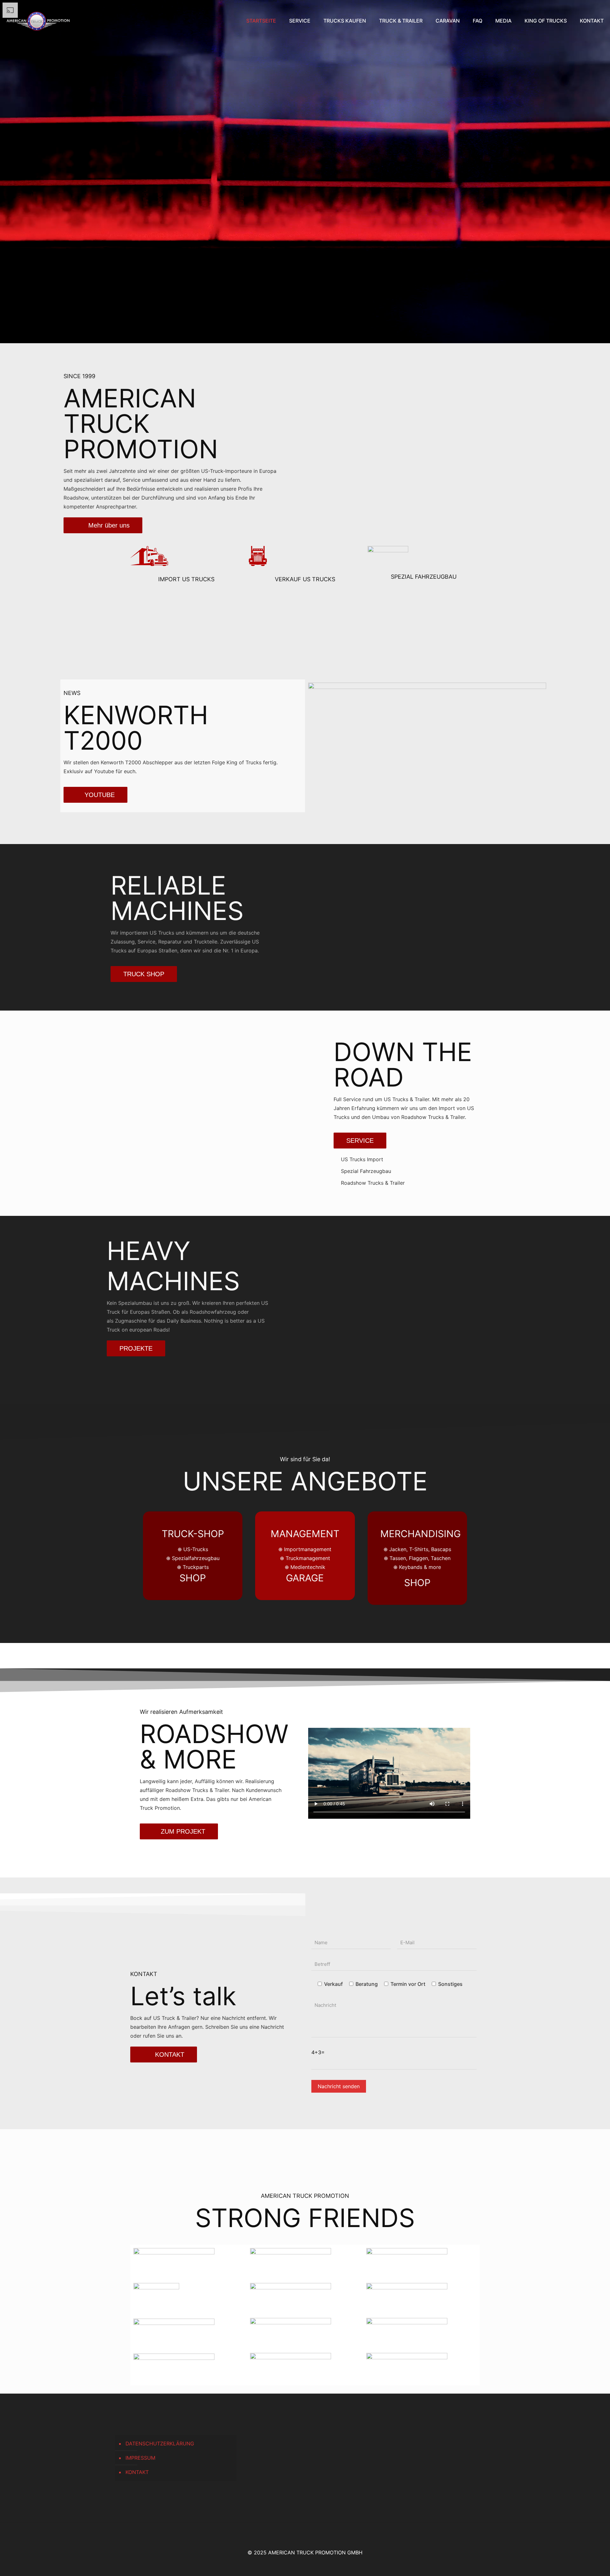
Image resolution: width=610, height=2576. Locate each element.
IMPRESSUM (140, 2458)
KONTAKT (137, 2472)
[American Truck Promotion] (38, 21)
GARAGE (305, 1578)
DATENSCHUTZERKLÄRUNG (160, 2443)
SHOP (193, 1578)
